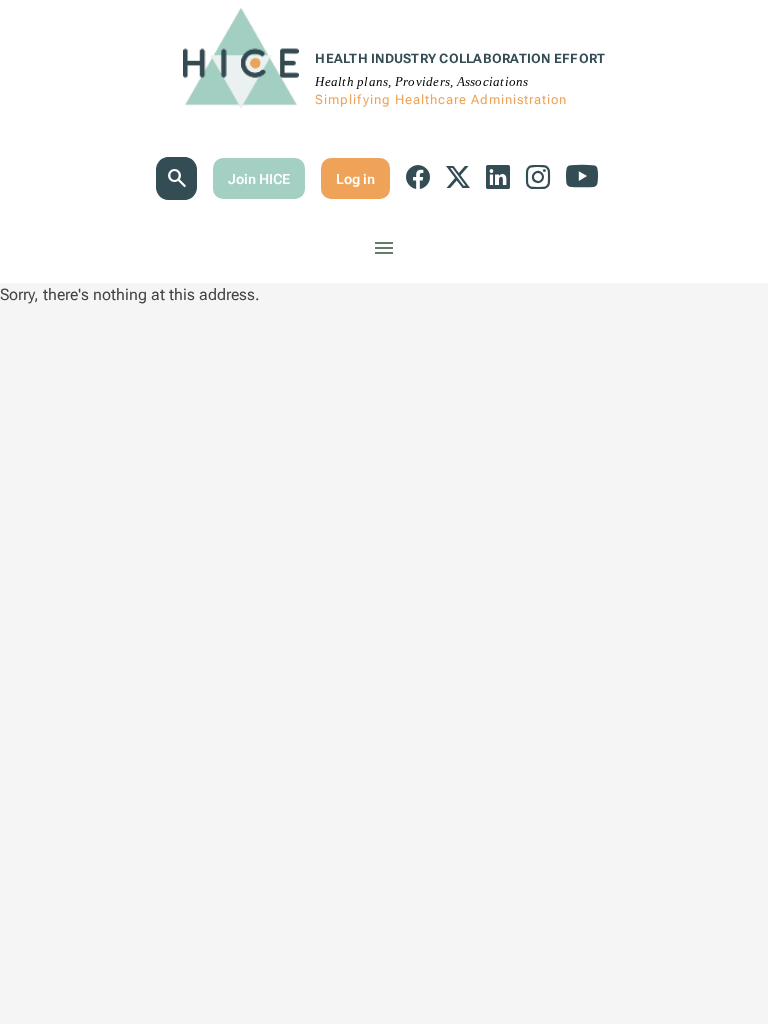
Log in (355, 179)
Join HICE (259, 179)
